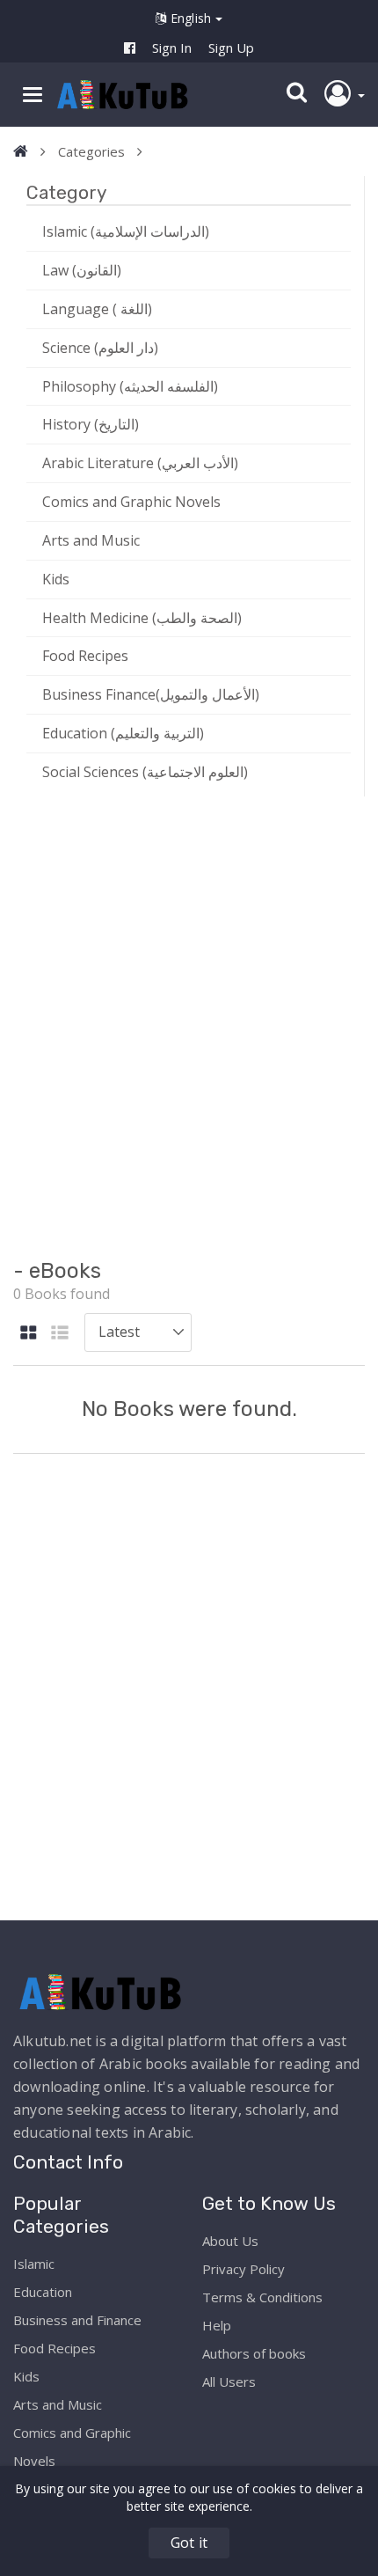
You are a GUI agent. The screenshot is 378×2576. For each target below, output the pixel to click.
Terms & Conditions (262, 2297)
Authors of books (254, 2353)
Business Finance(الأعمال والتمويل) (151, 694)
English (191, 18)
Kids (56, 579)
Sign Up (231, 48)
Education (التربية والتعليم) (123, 733)
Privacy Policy (244, 2269)
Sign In (172, 48)
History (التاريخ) (91, 424)
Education (43, 2292)
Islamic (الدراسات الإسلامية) (126, 231)
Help (217, 2325)
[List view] (60, 1334)
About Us (230, 2241)
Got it (189, 2543)
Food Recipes (85, 656)
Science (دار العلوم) (100, 348)
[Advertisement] (189, 1025)
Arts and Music (91, 540)
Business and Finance (77, 2320)
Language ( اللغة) (97, 309)
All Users (229, 2382)
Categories (91, 151)
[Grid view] (29, 1334)
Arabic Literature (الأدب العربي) (140, 463)
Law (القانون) (82, 270)
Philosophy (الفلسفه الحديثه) (130, 386)
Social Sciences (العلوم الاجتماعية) (145, 772)
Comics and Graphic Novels (131, 502)
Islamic (34, 2264)
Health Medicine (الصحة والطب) (142, 618)
